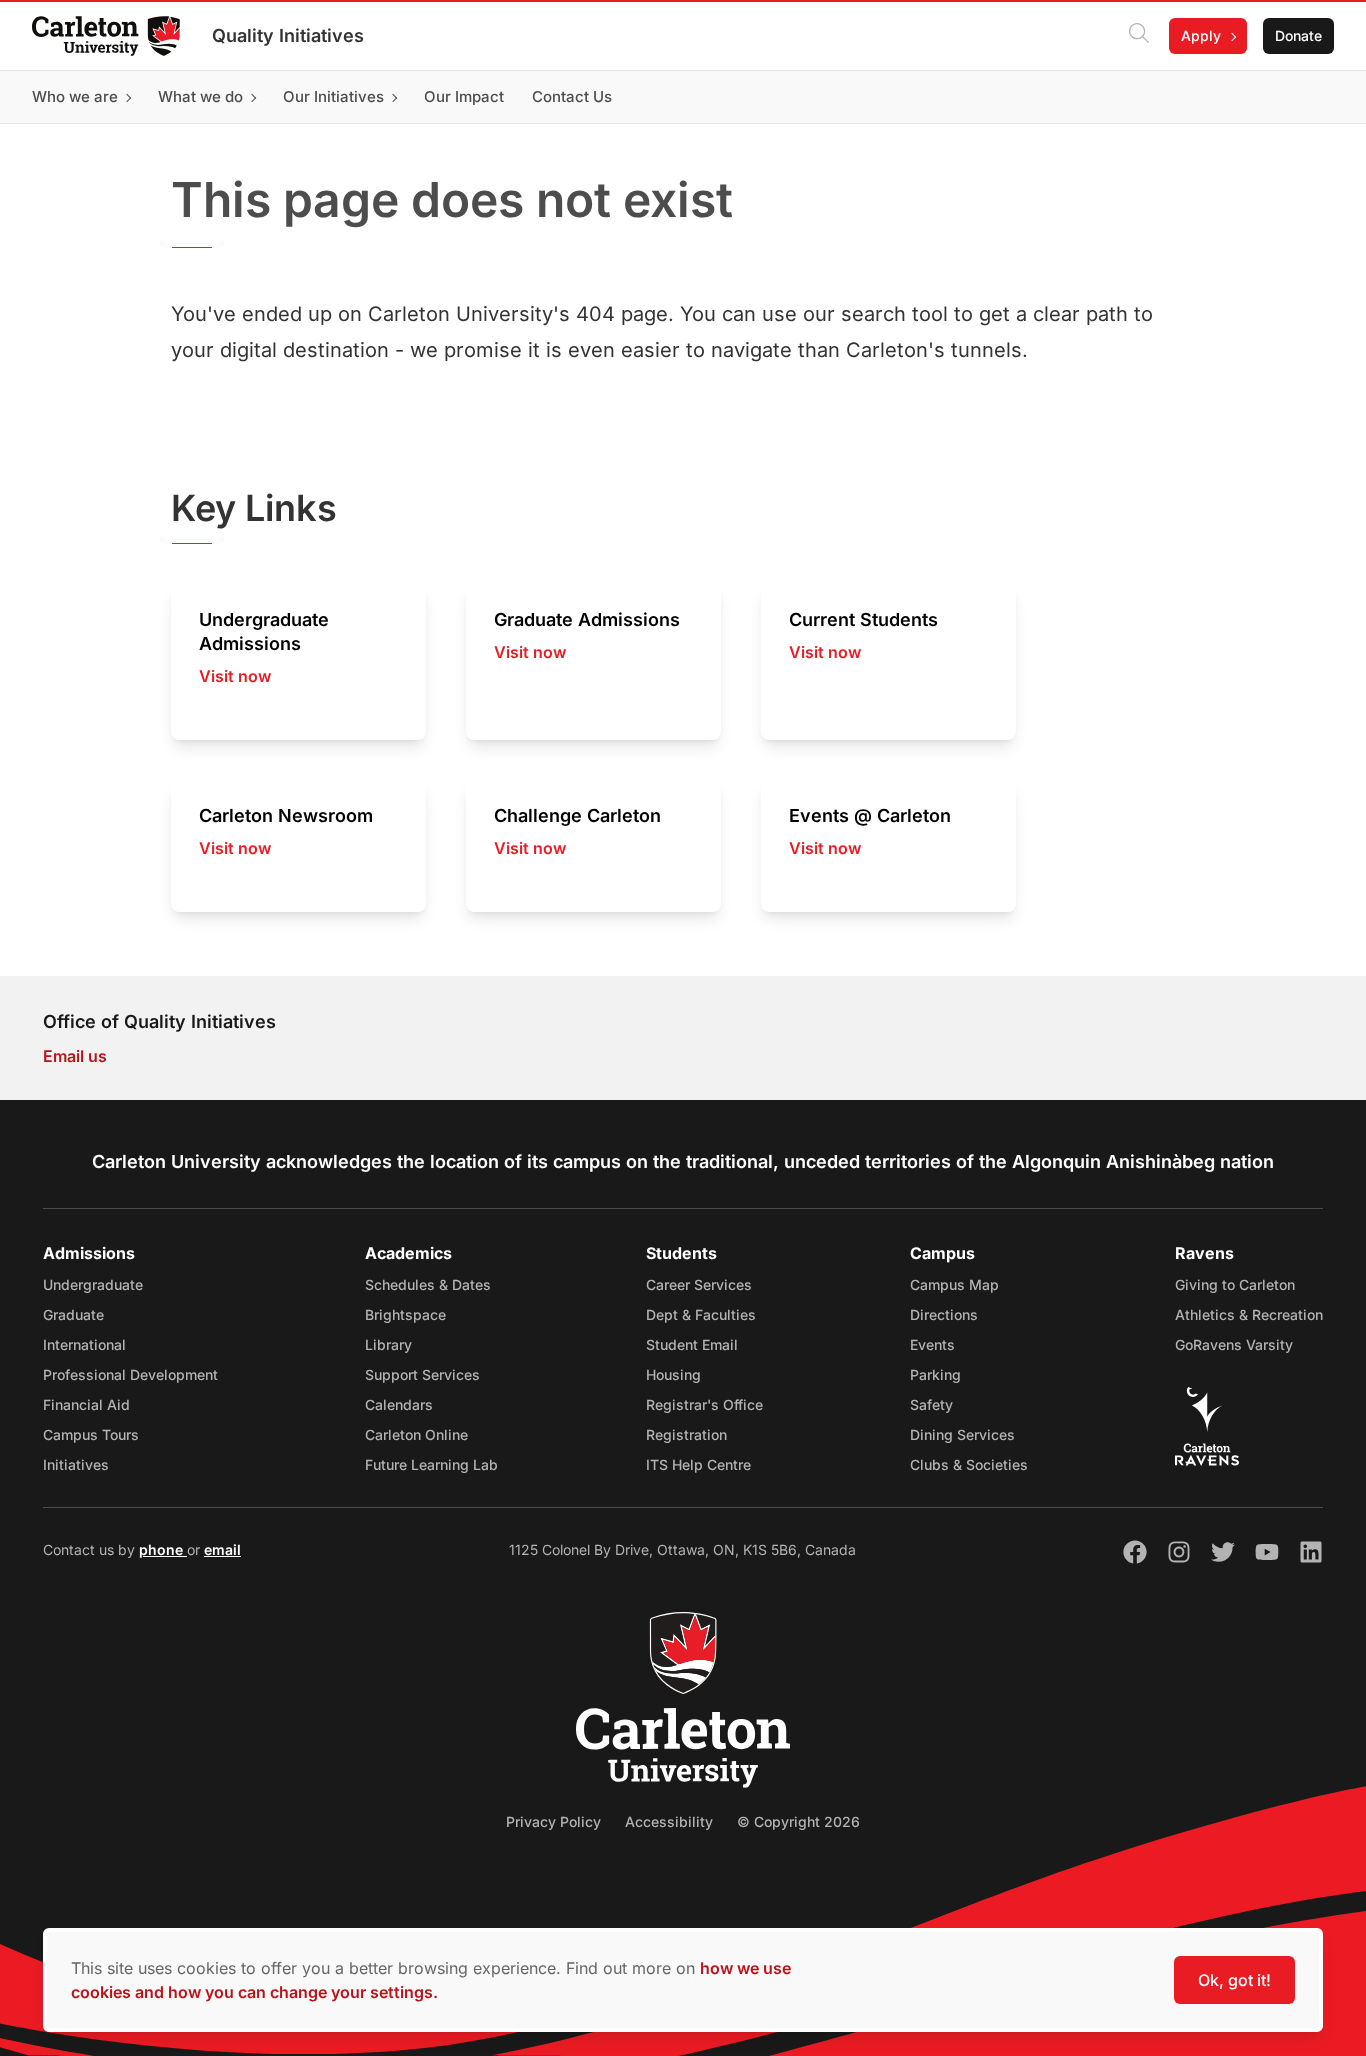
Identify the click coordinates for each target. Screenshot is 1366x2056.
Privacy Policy (553, 1821)
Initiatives (76, 1464)
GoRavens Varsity (1234, 1344)
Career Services (699, 1284)
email (222, 1549)
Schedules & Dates (428, 1284)
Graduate (73, 1314)
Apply (1201, 35)
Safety (931, 1404)
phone (163, 1549)
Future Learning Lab (431, 1464)
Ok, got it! (1234, 1980)
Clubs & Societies (969, 1464)
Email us (75, 1056)
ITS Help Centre (698, 1464)
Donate (1298, 35)
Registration (686, 1434)
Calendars (399, 1404)
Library (388, 1344)
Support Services (422, 1374)
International (84, 1344)
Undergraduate (93, 1284)
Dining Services (962, 1434)
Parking (935, 1374)
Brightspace (405, 1314)
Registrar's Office (704, 1404)
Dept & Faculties (701, 1314)
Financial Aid (86, 1404)
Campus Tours (91, 1434)
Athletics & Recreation (1249, 1314)
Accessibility (669, 1821)
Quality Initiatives (288, 35)
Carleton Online (416, 1434)
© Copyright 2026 (798, 1821)
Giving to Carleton (1235, 1284)
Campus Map (954, 1284)
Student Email (692, 1344)
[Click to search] (1139, 36)
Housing (673, 1374)
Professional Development (130, 1374)
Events (932, 1344)
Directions (944, 1314)
